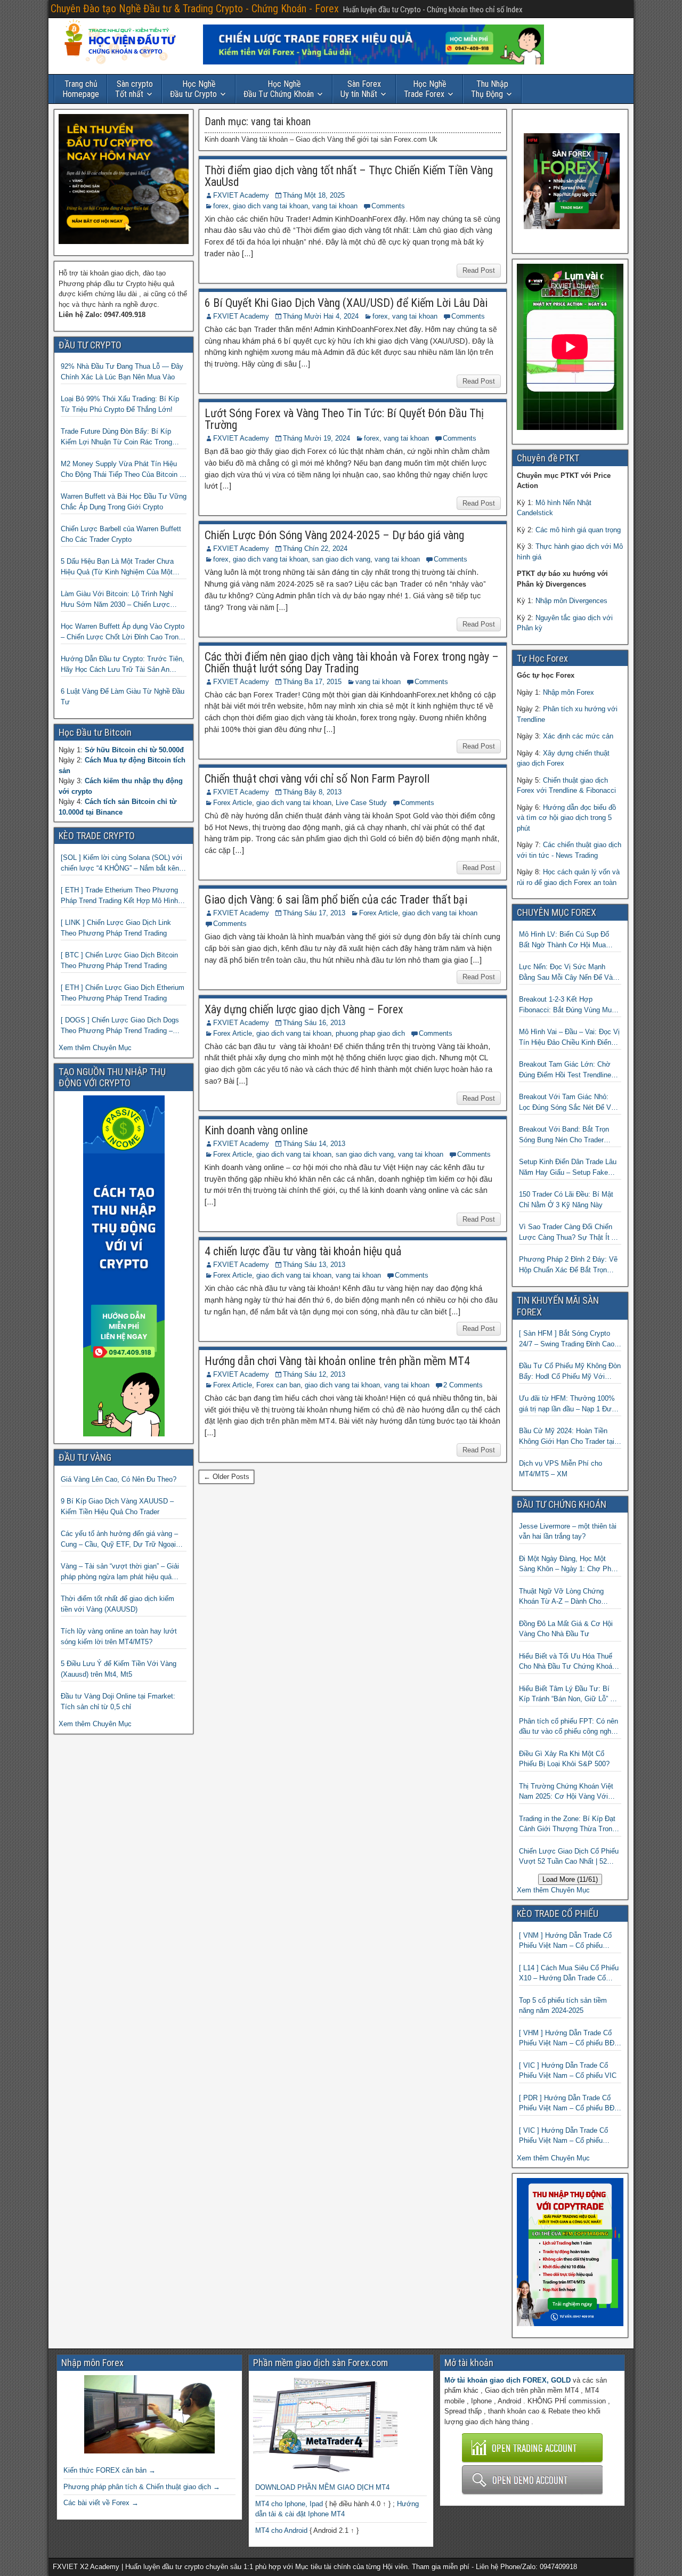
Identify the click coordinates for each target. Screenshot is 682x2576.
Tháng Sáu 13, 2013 (314, 1265)
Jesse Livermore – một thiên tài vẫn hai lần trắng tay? (568, 1531)
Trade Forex (425, 89)
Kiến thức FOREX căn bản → (109, 2470)
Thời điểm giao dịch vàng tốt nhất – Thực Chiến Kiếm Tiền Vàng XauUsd (349, 176)
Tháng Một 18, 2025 (314, 195)
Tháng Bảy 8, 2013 (312, 792)
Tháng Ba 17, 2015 (312, 682)
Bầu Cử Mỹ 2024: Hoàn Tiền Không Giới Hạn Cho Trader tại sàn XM (567, 1437)
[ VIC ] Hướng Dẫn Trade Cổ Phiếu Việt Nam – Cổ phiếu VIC (568, 2071)
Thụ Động (490, 89)
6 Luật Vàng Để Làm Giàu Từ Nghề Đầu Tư (123, 697)
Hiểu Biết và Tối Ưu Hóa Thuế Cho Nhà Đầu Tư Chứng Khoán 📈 (567, 1662)
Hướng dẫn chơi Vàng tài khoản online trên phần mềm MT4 (337, 1361)
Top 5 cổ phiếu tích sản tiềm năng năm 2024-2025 (563, 2006)
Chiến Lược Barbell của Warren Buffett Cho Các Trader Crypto (121, 534)
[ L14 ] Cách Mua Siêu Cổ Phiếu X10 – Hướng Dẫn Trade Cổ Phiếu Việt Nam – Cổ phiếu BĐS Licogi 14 (569, 1974)
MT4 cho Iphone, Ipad (289, 2504)
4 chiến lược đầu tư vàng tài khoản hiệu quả (303, 1251)
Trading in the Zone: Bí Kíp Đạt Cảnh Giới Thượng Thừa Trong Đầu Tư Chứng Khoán (567, 1825)
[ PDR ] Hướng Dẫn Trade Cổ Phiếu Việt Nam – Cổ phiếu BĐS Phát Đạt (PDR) (569, 2104)
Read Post (479, 270)
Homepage (81, 89)
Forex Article (233, 803)
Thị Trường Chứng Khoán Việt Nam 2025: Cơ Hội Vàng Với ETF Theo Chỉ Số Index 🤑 (566, 1792)
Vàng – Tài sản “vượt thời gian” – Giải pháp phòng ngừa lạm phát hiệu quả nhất (120, 1572)
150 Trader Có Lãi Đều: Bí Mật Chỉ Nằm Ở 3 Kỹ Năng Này (566, 1200)
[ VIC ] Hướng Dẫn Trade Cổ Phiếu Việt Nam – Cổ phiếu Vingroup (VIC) (563, 2136)
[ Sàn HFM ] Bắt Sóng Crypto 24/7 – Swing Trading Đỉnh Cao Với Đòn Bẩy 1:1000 (567, 1339)
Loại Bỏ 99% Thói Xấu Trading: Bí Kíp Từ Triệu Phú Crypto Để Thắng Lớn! (120, 404)
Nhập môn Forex (569, 692)
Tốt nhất (134, 89)
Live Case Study (361, 803)
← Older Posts (226, 1477)
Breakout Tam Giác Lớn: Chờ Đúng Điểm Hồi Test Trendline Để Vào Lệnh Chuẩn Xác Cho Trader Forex (565, 1070)
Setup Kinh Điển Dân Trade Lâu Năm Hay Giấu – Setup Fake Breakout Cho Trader (568, 1168)
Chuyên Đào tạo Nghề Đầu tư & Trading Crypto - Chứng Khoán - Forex (195, 9)
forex (221, 206)
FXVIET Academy (241, 195)
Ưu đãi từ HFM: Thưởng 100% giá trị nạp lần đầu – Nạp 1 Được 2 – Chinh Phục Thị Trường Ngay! (570, 1404)
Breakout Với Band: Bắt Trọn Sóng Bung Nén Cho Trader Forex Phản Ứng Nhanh (564, 1135)
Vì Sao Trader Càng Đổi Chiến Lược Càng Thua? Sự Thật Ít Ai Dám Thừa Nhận (568, 1233)
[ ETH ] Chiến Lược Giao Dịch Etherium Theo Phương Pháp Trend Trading (123, 993)
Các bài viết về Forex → (101, 2503)
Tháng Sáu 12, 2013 (314, 1374)
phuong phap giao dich (370, 1033)
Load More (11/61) (570, 1879)
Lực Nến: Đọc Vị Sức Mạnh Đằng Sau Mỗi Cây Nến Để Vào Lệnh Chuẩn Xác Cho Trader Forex (568, 973)
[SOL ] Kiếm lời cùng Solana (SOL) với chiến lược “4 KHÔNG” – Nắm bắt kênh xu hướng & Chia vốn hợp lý (122, 863)
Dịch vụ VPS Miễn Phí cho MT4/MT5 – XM (561, 1469)
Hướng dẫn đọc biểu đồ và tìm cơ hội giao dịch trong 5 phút (566, 818)
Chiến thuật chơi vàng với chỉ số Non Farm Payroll (317, 779)
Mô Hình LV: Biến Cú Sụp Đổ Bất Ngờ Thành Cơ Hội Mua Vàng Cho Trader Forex (564, 940)
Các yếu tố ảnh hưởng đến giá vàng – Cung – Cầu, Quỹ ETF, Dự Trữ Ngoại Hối (119, 1539)
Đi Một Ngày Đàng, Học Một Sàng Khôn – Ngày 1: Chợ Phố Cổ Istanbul (567, 1565)
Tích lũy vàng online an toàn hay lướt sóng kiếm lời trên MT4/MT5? (119, 1636)
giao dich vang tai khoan (270, 206)
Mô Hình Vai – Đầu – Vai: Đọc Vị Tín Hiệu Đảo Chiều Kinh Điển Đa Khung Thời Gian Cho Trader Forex (569, 1038)
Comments (388, 206)
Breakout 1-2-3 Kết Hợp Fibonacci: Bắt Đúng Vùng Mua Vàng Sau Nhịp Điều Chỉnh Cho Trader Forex (567, 1005)
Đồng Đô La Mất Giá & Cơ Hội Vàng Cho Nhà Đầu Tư (566, 1629)
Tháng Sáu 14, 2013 (314, 1144)
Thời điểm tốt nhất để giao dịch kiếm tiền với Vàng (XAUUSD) (117, 1604)
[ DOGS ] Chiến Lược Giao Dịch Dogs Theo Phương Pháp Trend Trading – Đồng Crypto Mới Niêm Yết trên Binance (123, 1026)
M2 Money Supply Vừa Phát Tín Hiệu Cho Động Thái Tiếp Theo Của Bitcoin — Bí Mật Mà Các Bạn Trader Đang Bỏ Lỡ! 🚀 (124, 470)
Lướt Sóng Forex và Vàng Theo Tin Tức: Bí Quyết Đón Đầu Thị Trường (344, 419)
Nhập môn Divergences (571, 601)
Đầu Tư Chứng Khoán (279, 89)
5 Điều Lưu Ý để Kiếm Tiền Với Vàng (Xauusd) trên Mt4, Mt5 (119, 1669)
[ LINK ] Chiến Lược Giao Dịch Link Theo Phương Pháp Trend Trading (116, 928)
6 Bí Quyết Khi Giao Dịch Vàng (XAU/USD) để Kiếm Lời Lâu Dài (346, 303)
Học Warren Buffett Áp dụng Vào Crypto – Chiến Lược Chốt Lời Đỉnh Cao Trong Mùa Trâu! (123, 632)
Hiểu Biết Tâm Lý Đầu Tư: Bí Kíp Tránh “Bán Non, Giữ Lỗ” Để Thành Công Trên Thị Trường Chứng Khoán (569, 1695)
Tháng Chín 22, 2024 (315, 548)
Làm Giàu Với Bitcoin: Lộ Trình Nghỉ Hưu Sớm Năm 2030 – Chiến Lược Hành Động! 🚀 (117, 600)
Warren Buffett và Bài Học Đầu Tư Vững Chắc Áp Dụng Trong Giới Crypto (124, 502)
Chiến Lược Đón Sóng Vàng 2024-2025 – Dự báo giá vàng (334, 535)
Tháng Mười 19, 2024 (316, 438)
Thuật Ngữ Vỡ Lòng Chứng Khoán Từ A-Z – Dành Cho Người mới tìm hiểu (561, 1597)
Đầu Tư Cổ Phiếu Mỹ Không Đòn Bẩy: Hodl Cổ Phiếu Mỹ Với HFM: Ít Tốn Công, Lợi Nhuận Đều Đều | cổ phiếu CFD (570, 1372)
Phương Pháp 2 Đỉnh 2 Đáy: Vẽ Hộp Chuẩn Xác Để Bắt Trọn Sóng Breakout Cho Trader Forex (570, 1265)
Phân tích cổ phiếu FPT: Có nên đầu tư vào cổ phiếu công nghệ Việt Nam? (569, 1727)
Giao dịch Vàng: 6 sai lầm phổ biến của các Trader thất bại (336, 900)
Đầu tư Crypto (193, 89)
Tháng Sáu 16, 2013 (314, 1023)
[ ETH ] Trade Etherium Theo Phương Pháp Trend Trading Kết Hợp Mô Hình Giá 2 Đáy (119, 896)
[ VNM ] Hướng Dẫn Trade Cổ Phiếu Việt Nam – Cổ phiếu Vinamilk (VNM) (565, 1941)
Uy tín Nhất (361, 89)
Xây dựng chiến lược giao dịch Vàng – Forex (304, 1009)
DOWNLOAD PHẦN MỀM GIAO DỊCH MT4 (322, 2487)
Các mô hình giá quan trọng (578, 530)
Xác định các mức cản (578, 736)
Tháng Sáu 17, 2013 (314, 913)
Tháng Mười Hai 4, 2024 (321, 316)
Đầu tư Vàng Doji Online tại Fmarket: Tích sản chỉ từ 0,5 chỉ (118, 1701)
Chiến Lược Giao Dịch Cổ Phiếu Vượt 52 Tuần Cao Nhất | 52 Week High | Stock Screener (569, 1857)
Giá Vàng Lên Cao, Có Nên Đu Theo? (119, 1479)
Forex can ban (278, 1385)
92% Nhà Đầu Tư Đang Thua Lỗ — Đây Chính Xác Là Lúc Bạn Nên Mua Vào (122, 372)
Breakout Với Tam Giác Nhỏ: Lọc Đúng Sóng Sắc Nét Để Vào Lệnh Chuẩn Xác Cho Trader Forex (569, 1103)
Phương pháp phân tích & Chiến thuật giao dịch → (142, 2487)
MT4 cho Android (281, 2530)
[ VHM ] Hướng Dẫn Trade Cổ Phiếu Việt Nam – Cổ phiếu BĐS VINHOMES (569, 2039)
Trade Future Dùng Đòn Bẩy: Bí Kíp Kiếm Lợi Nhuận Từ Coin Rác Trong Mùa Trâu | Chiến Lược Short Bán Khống (116, 437)
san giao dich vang (341, 559)
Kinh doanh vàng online (256, 1130)
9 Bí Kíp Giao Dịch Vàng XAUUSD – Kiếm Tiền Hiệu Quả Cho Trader (117, 1506)
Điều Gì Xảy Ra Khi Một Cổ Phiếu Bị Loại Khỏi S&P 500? (564, 1759)
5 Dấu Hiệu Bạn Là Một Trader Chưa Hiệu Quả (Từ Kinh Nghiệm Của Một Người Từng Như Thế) (117, 567)
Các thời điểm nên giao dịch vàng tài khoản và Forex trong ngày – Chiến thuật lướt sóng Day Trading (352, 663)
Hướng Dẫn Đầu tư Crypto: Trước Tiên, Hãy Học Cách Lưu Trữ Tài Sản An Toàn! (123, 665)
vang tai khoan (335, 206)
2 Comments (463, 1385)
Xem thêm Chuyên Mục (95, 1048)
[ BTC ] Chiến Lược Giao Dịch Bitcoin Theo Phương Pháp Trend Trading (119, 960)
